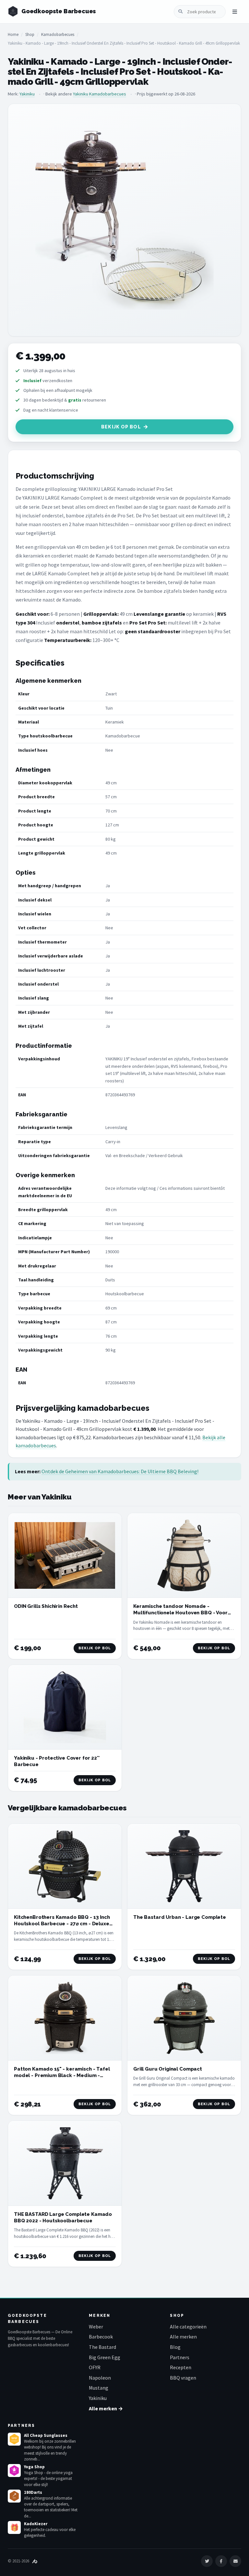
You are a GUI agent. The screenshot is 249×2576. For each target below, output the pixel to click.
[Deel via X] (207, 2561)
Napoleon (100, 2378)
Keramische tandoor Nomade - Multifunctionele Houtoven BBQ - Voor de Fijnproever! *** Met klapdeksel (180, 1613)
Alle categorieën (188, 2327)
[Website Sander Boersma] (35, 2561)
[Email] (235, 2561)
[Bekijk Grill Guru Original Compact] (184, 2018)
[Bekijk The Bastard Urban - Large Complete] (184, 1866)
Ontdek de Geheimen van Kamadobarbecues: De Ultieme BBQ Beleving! (120, 1471)
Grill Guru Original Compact (168, 2069)
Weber (96, 2327)
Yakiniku (27, 94)
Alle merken (183, 2337)
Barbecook (101, 2337)
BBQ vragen (183, 2378)
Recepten (181, 2367)
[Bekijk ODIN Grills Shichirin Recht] (65, 1556)
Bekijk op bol (121, 427)
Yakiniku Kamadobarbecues (100, 94)
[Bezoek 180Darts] (14, 2496)
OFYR (95, 2367)
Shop (30, 34)
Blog (175, 2347)
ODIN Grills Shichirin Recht (46, 1606)
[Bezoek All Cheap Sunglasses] (14, 2439)
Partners (180, 2357)
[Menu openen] (235, 12)
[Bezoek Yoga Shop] (14, 2471)
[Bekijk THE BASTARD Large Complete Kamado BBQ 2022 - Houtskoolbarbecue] (65, 2163)
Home (13, 34)
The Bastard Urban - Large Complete (180, 1917)
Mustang (99, 2388)
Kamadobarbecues (58, 34)
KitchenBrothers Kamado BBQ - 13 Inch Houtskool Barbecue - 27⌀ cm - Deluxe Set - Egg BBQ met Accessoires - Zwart (62, 1924)
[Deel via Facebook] (221, 2561)
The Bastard (102, 2347)
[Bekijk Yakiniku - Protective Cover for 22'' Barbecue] (65, 1707)
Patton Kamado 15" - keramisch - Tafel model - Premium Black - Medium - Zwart (62, 2076)
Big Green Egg (105, 2357)
